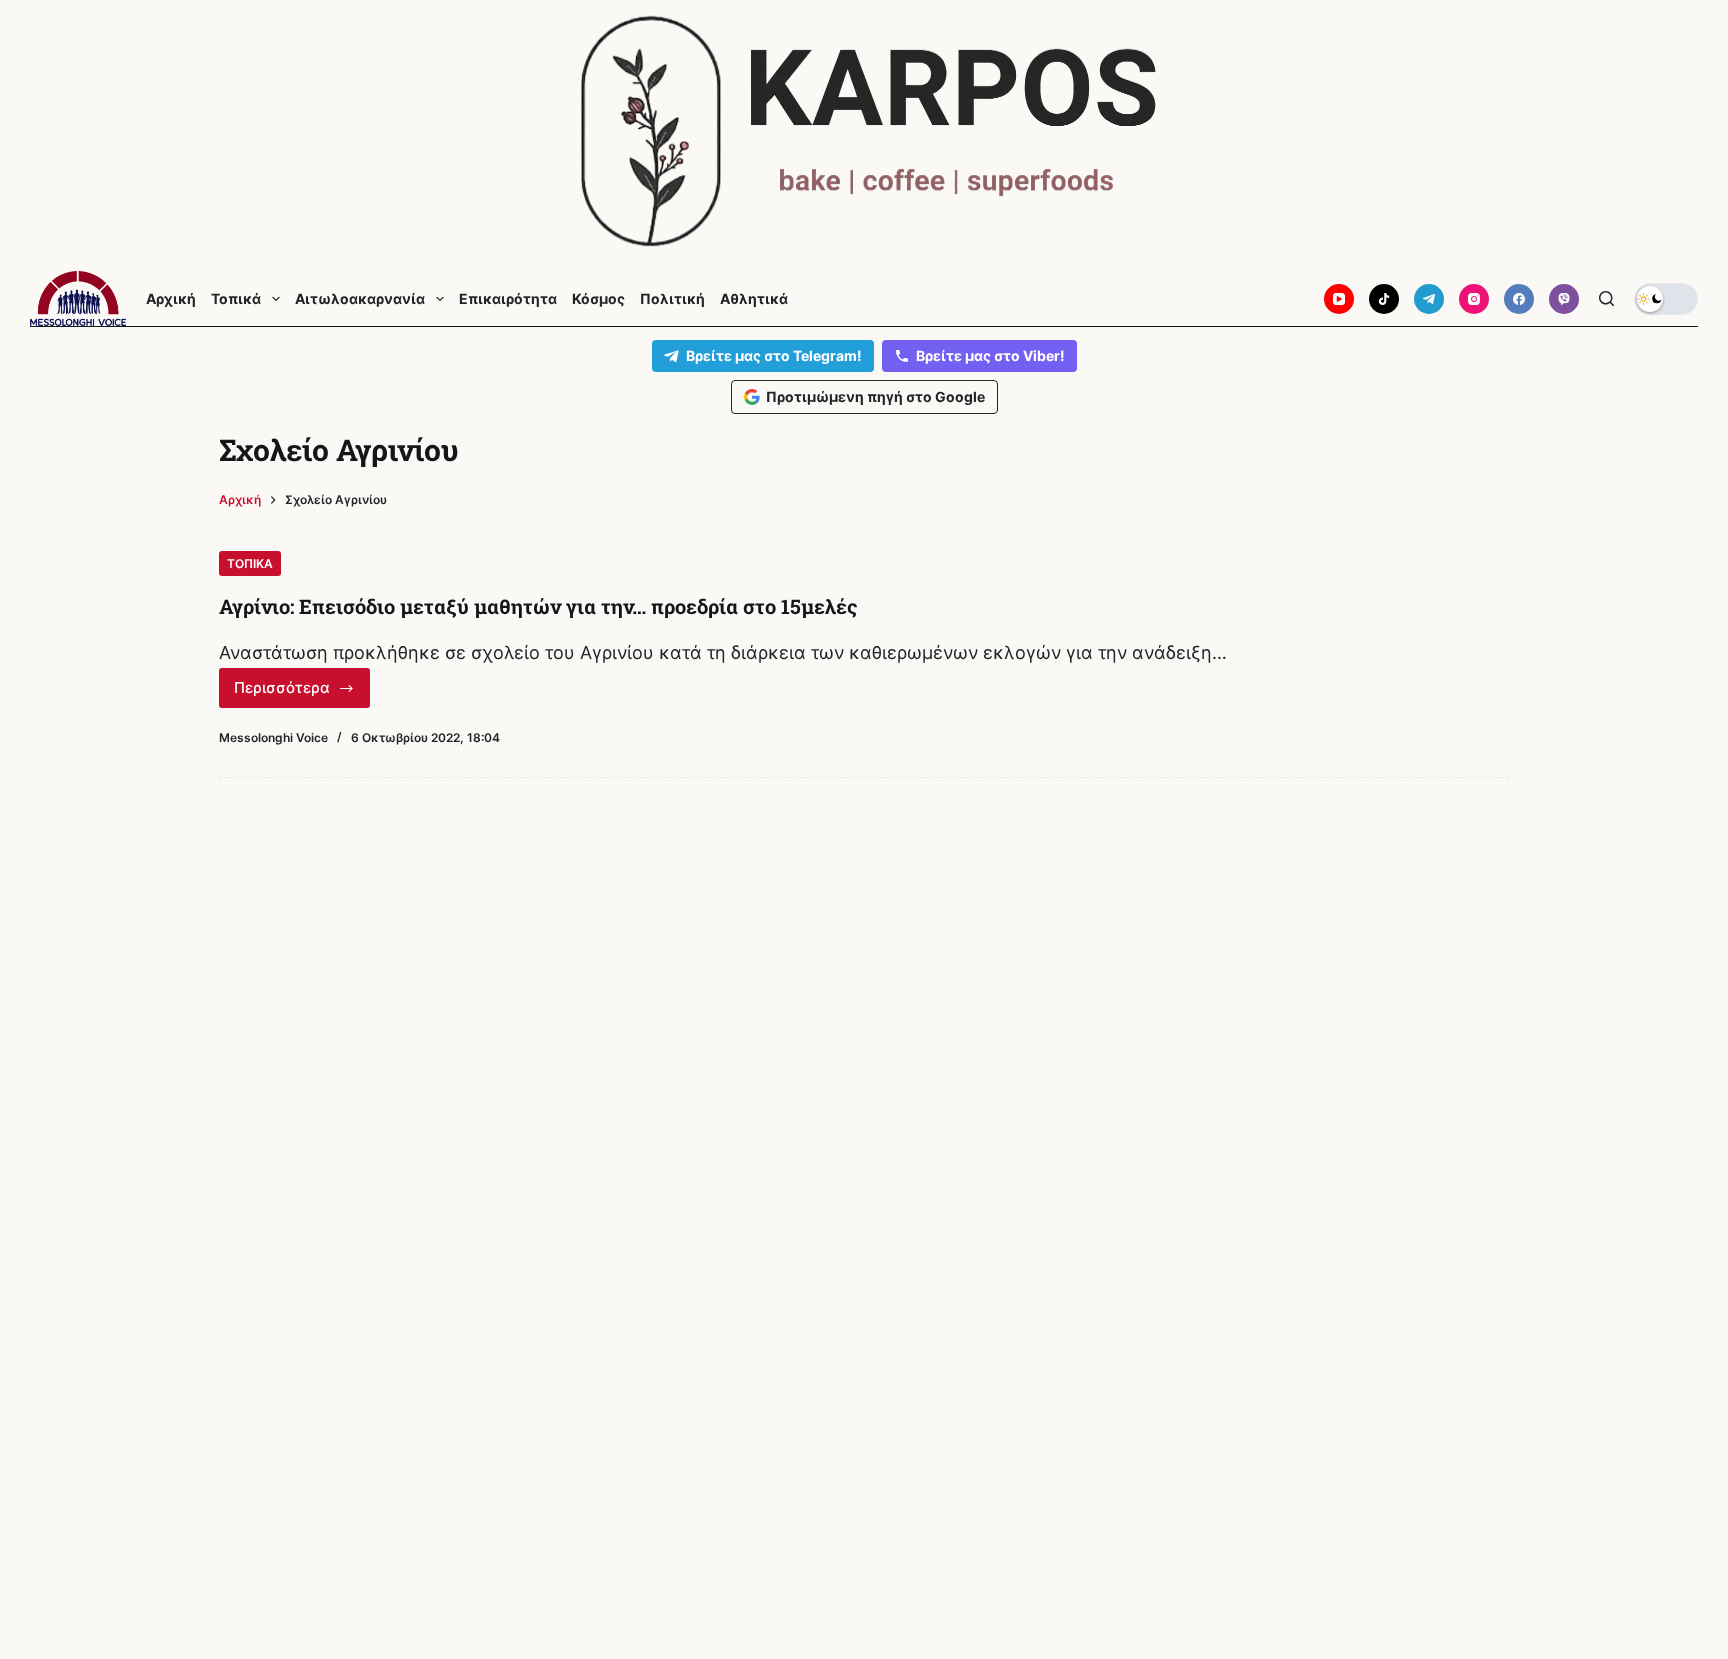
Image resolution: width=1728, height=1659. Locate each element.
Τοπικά (236, 299)
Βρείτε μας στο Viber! (990, 355)
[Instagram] (1474, 299)
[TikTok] (1384, 299)
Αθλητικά (754, 299)
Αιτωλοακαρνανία (360, 299)
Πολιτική (672, 299)
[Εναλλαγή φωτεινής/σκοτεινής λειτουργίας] (1666, 299)
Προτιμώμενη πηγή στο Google (875, 396)
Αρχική (171, 299)
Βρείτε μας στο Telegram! (774, 355)
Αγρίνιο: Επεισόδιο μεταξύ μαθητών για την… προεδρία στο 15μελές (538, 606)
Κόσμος (598, 299)
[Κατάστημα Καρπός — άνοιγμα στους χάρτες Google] (864, 131)
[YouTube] (1339, 299)
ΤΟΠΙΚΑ (250, 563)
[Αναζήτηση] (1606, 298)
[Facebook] (1519, 299)
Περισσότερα (300, 693)
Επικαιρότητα (508, 299)
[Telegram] (1429, 299)
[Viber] (1564, 299)
